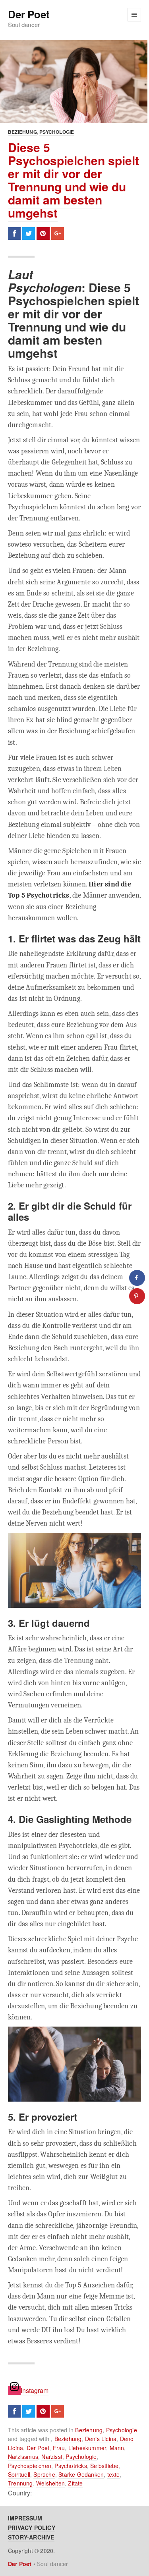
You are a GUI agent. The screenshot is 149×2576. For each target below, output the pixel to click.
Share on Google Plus (58, 233)
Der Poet (29, 14)
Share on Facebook (14, 233)
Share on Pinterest (43, 233)
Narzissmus (23, 2457)
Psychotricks (71, 2466)
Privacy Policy (32, 2528)
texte (114, 2474)
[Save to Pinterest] (137, 1296)
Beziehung (22, 132)
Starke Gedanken (81, 2474)
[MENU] (134, 15)
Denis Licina (101, 2439)
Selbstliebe (104, 2466)
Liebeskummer (87, 2448)
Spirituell (19, 2474)
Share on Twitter (29, 233)
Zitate (75, 2483)
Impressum (25, 2518)
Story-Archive (31, 2537)
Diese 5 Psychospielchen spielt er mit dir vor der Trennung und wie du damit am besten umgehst (74, 180)
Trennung (20, 2483)
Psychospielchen (30, 2466)
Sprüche (44, 2474)
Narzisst (52, 2457)
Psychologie (57, 132)
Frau (59, 2448)
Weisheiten (50, 2483)
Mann (117, 2448)
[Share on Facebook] (137, 1278)
